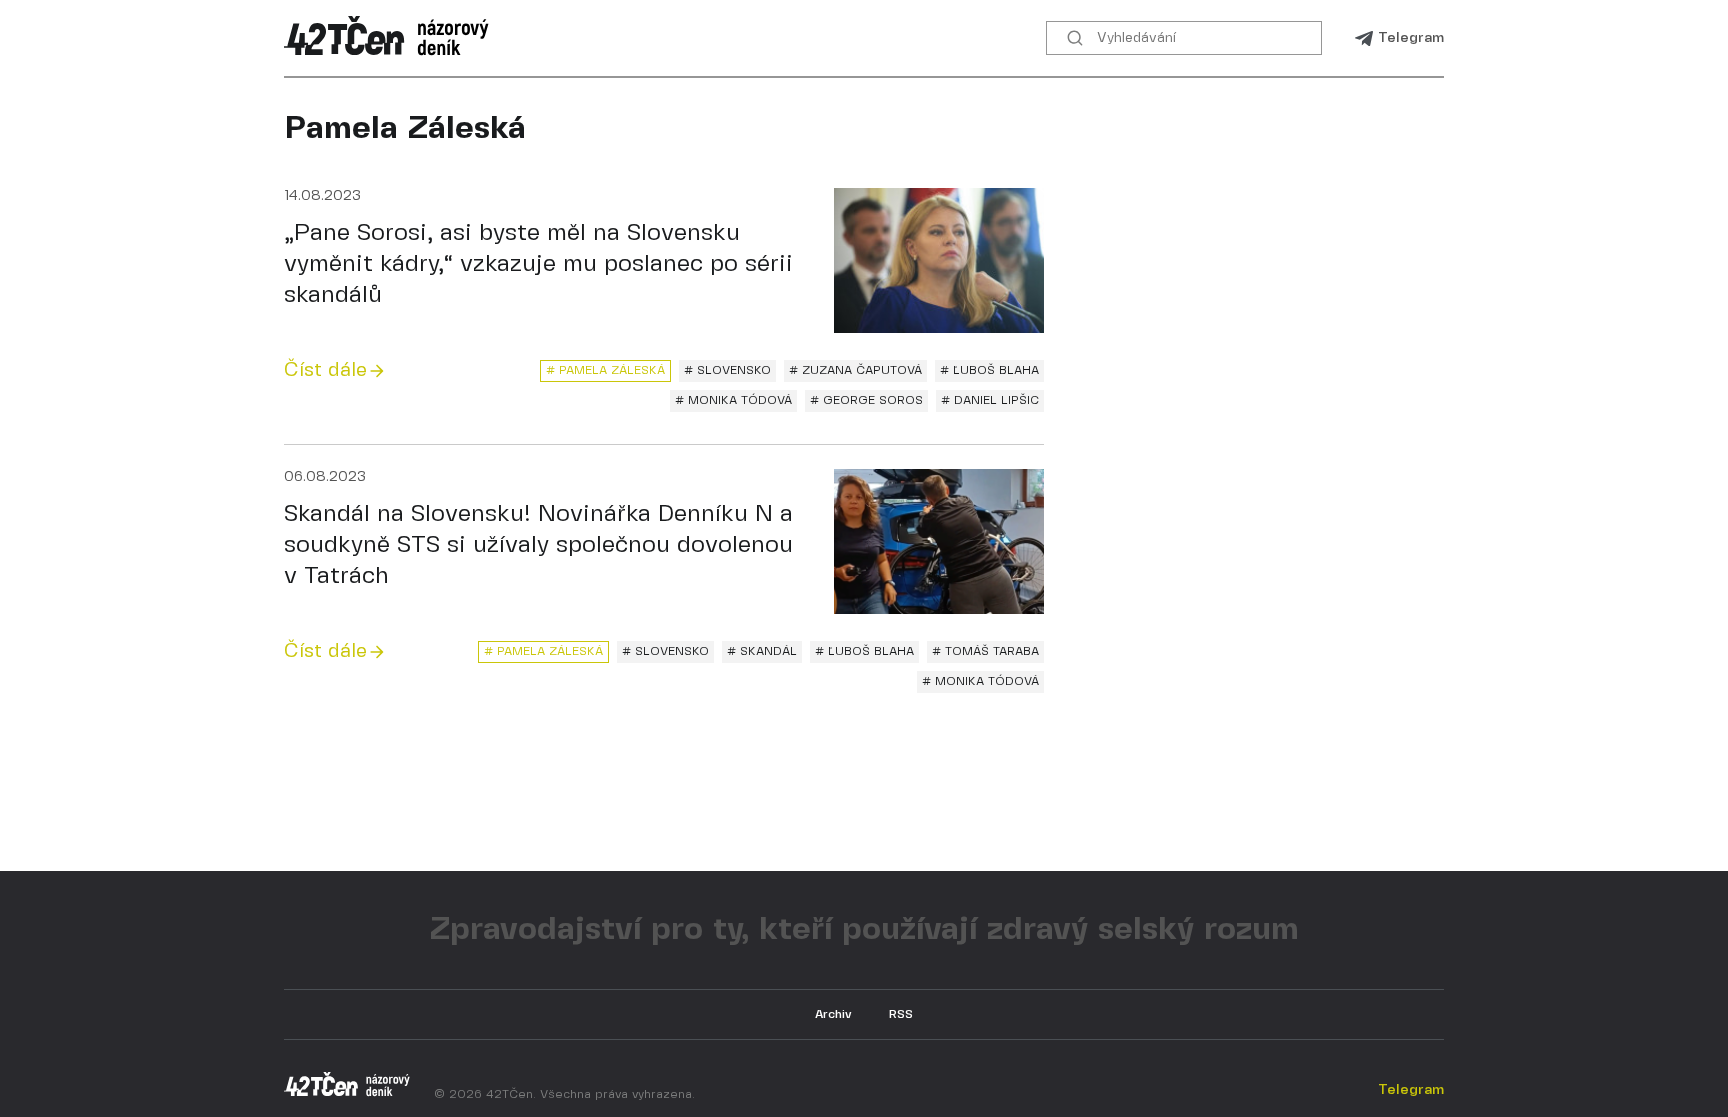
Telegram (1411, 38)
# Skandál (762, 651)
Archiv (833, 1014)
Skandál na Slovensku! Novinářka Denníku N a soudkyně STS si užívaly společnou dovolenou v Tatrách (538, 545)
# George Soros (866, 400)
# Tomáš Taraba (985, 651)
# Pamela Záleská (605, 370)
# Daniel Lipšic (990, 400)
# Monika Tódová (733, 400)
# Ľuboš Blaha (989, 370)
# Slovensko (727, 370)
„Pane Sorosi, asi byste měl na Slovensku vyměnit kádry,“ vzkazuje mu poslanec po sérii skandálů (538, 264)
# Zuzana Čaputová (855, 370)
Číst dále (325, 370)
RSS (901, 1014)
